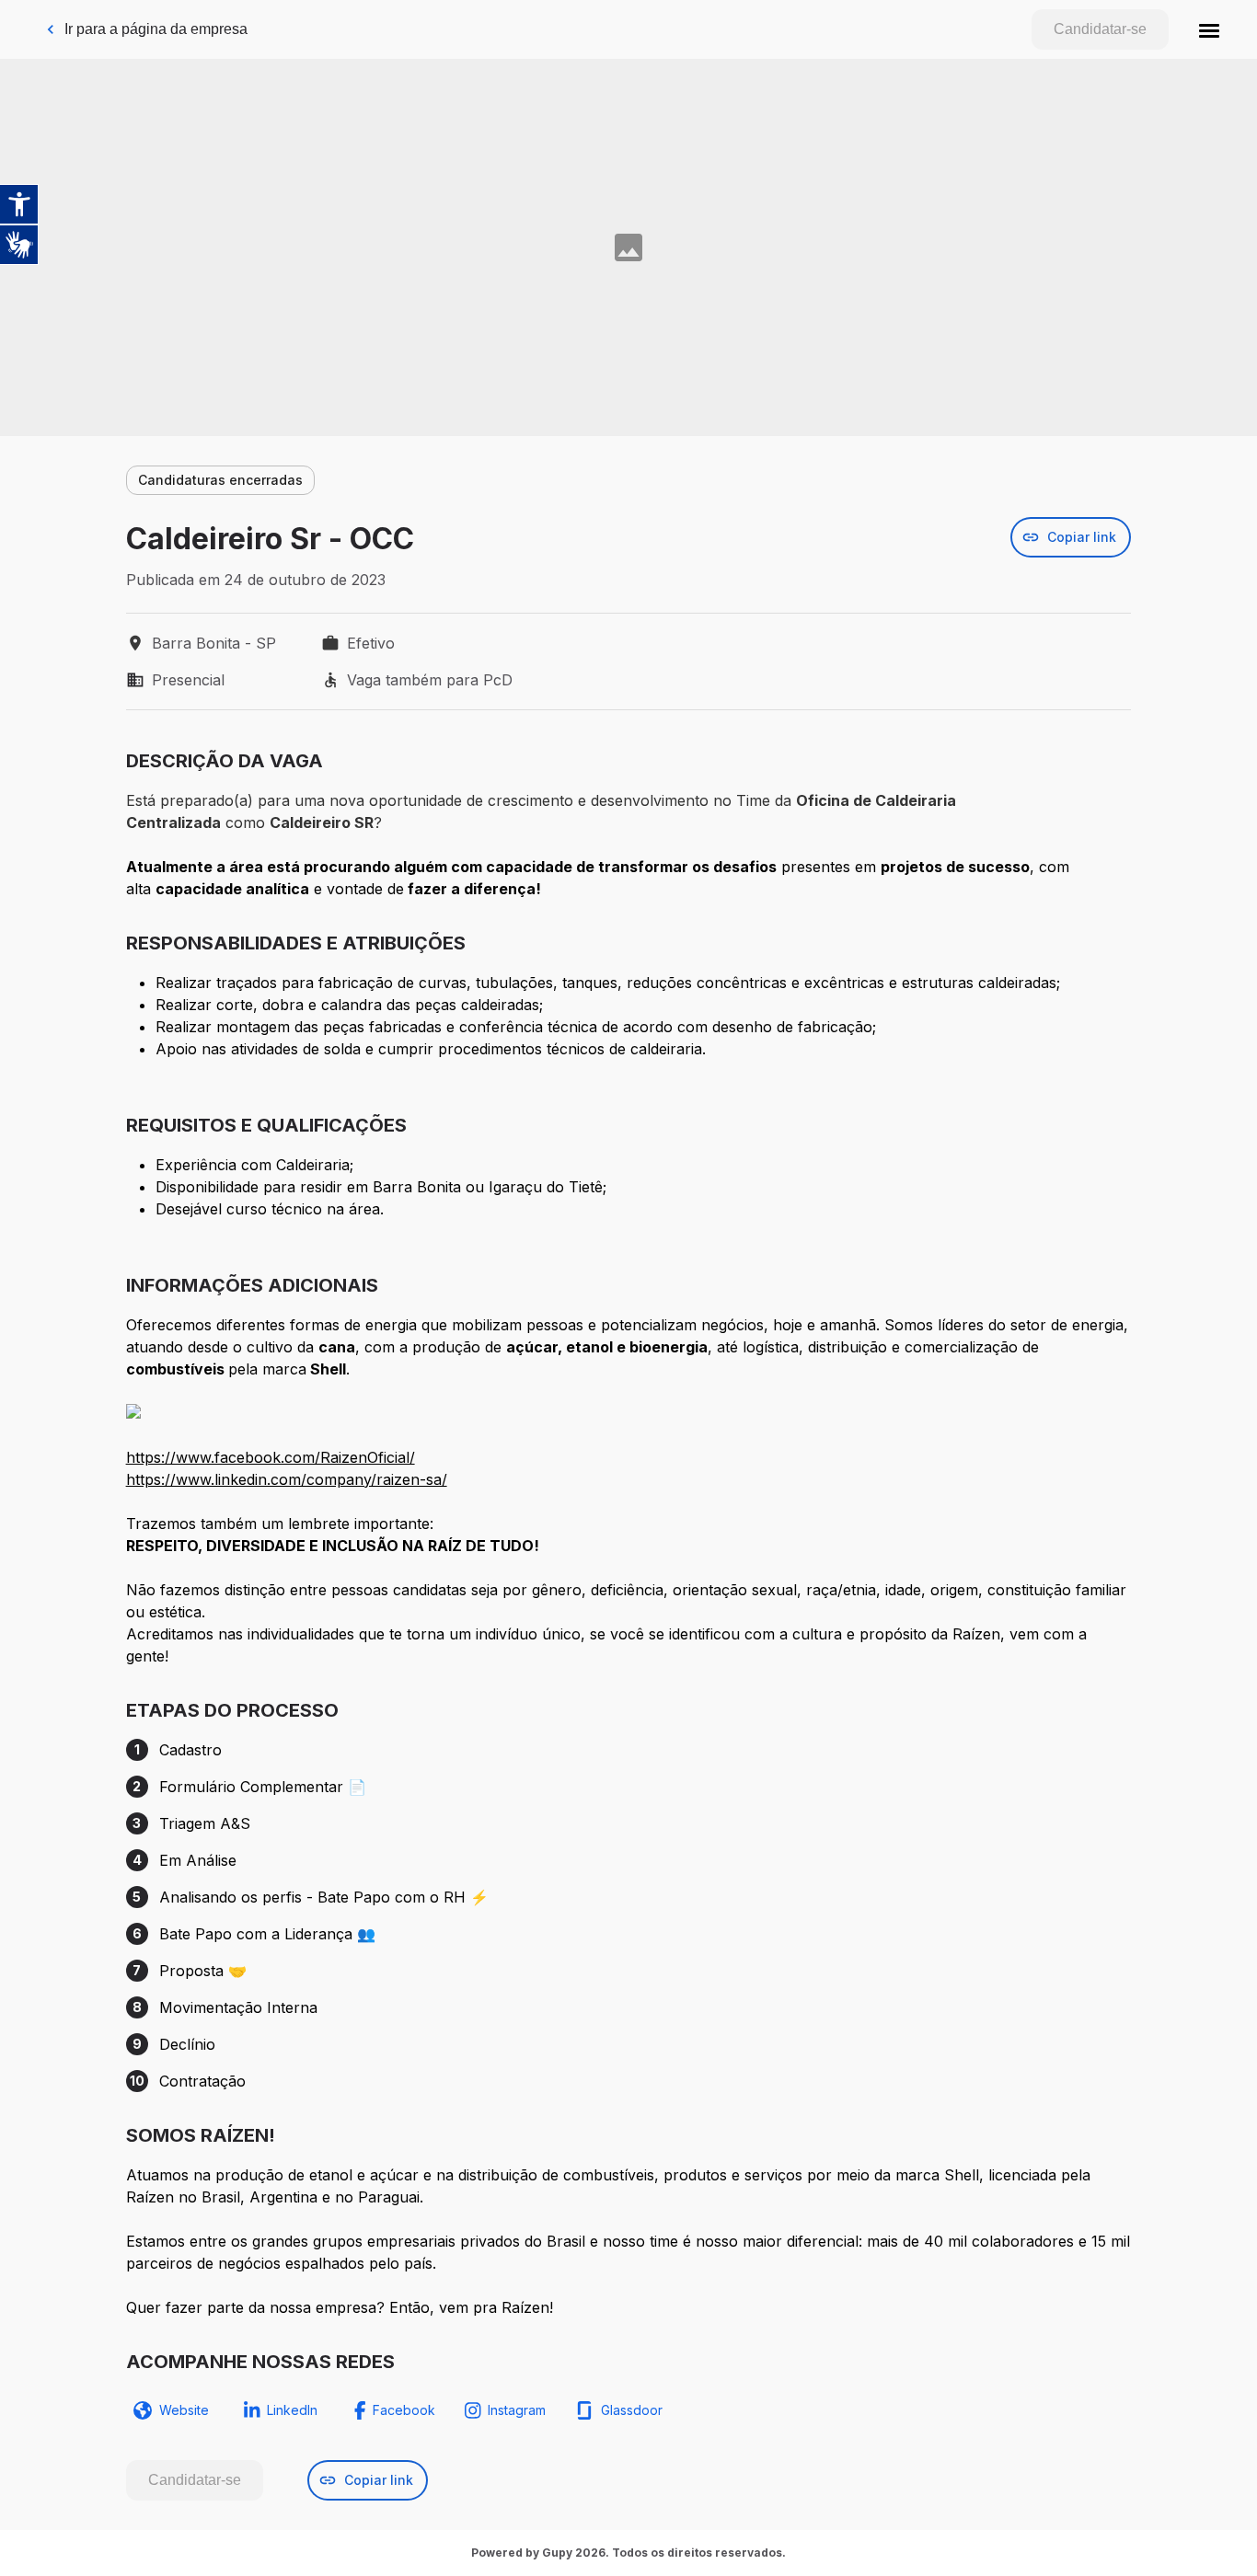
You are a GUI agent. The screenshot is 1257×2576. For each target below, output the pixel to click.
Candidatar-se (1100, 29)
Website (184, 2410)
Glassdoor (632, 2410)
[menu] (1209, 29)
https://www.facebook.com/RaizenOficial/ (271, 1457)
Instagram (517, 2410)
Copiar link (1082, 537)
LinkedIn (292, 2410)
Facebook (404, 2410)
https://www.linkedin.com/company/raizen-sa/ (287, 1479)
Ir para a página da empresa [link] (156, 29)
